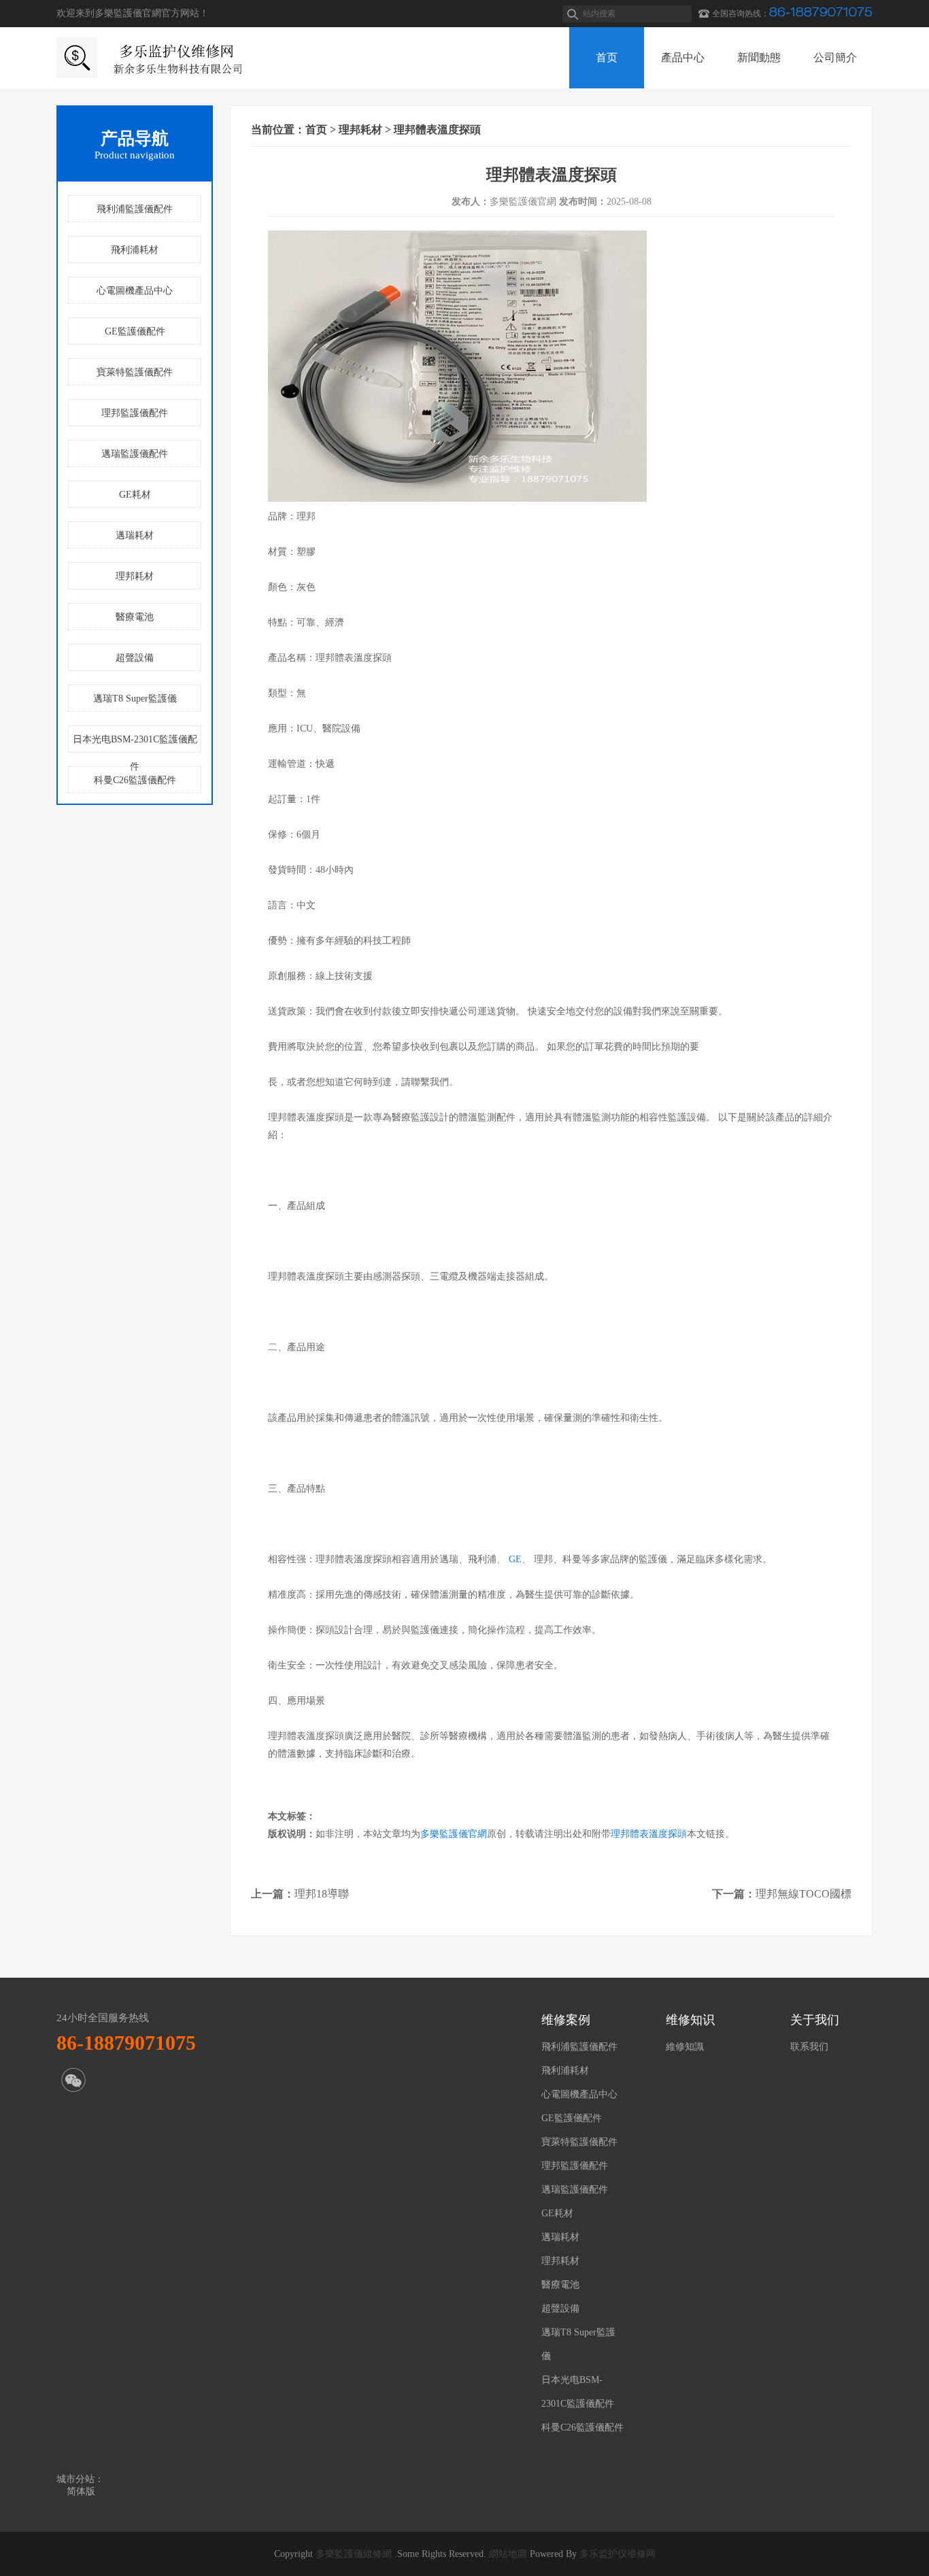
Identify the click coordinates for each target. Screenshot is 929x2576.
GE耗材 (135, 495)
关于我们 (815, 2020)
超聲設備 (135, 658)
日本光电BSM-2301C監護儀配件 (135, 743)
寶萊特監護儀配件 (135, 372)
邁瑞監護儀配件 (135, 454)
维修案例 (566, 2020)
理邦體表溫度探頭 (649, 1834)
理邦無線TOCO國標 (804, 1894)
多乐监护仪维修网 (618, 2554)
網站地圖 (508, 2554)
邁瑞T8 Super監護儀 (135, 699)
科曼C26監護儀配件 (135, 780)
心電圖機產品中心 (135, 291)
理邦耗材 (135, 576)
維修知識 (685, 2047)
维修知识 (690, 2020)
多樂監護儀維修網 (354, 2554)
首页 (316, 130)
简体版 (81, 2491)
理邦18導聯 (322, 1894)
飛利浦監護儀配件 (135, 209)
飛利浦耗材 (135, 250)
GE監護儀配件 (135, 331)
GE (515, 1559)
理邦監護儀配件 (135, 413)
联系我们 (809, 2047)
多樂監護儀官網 (454, 1834)
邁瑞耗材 (135, 535)
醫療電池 (135, 617)
